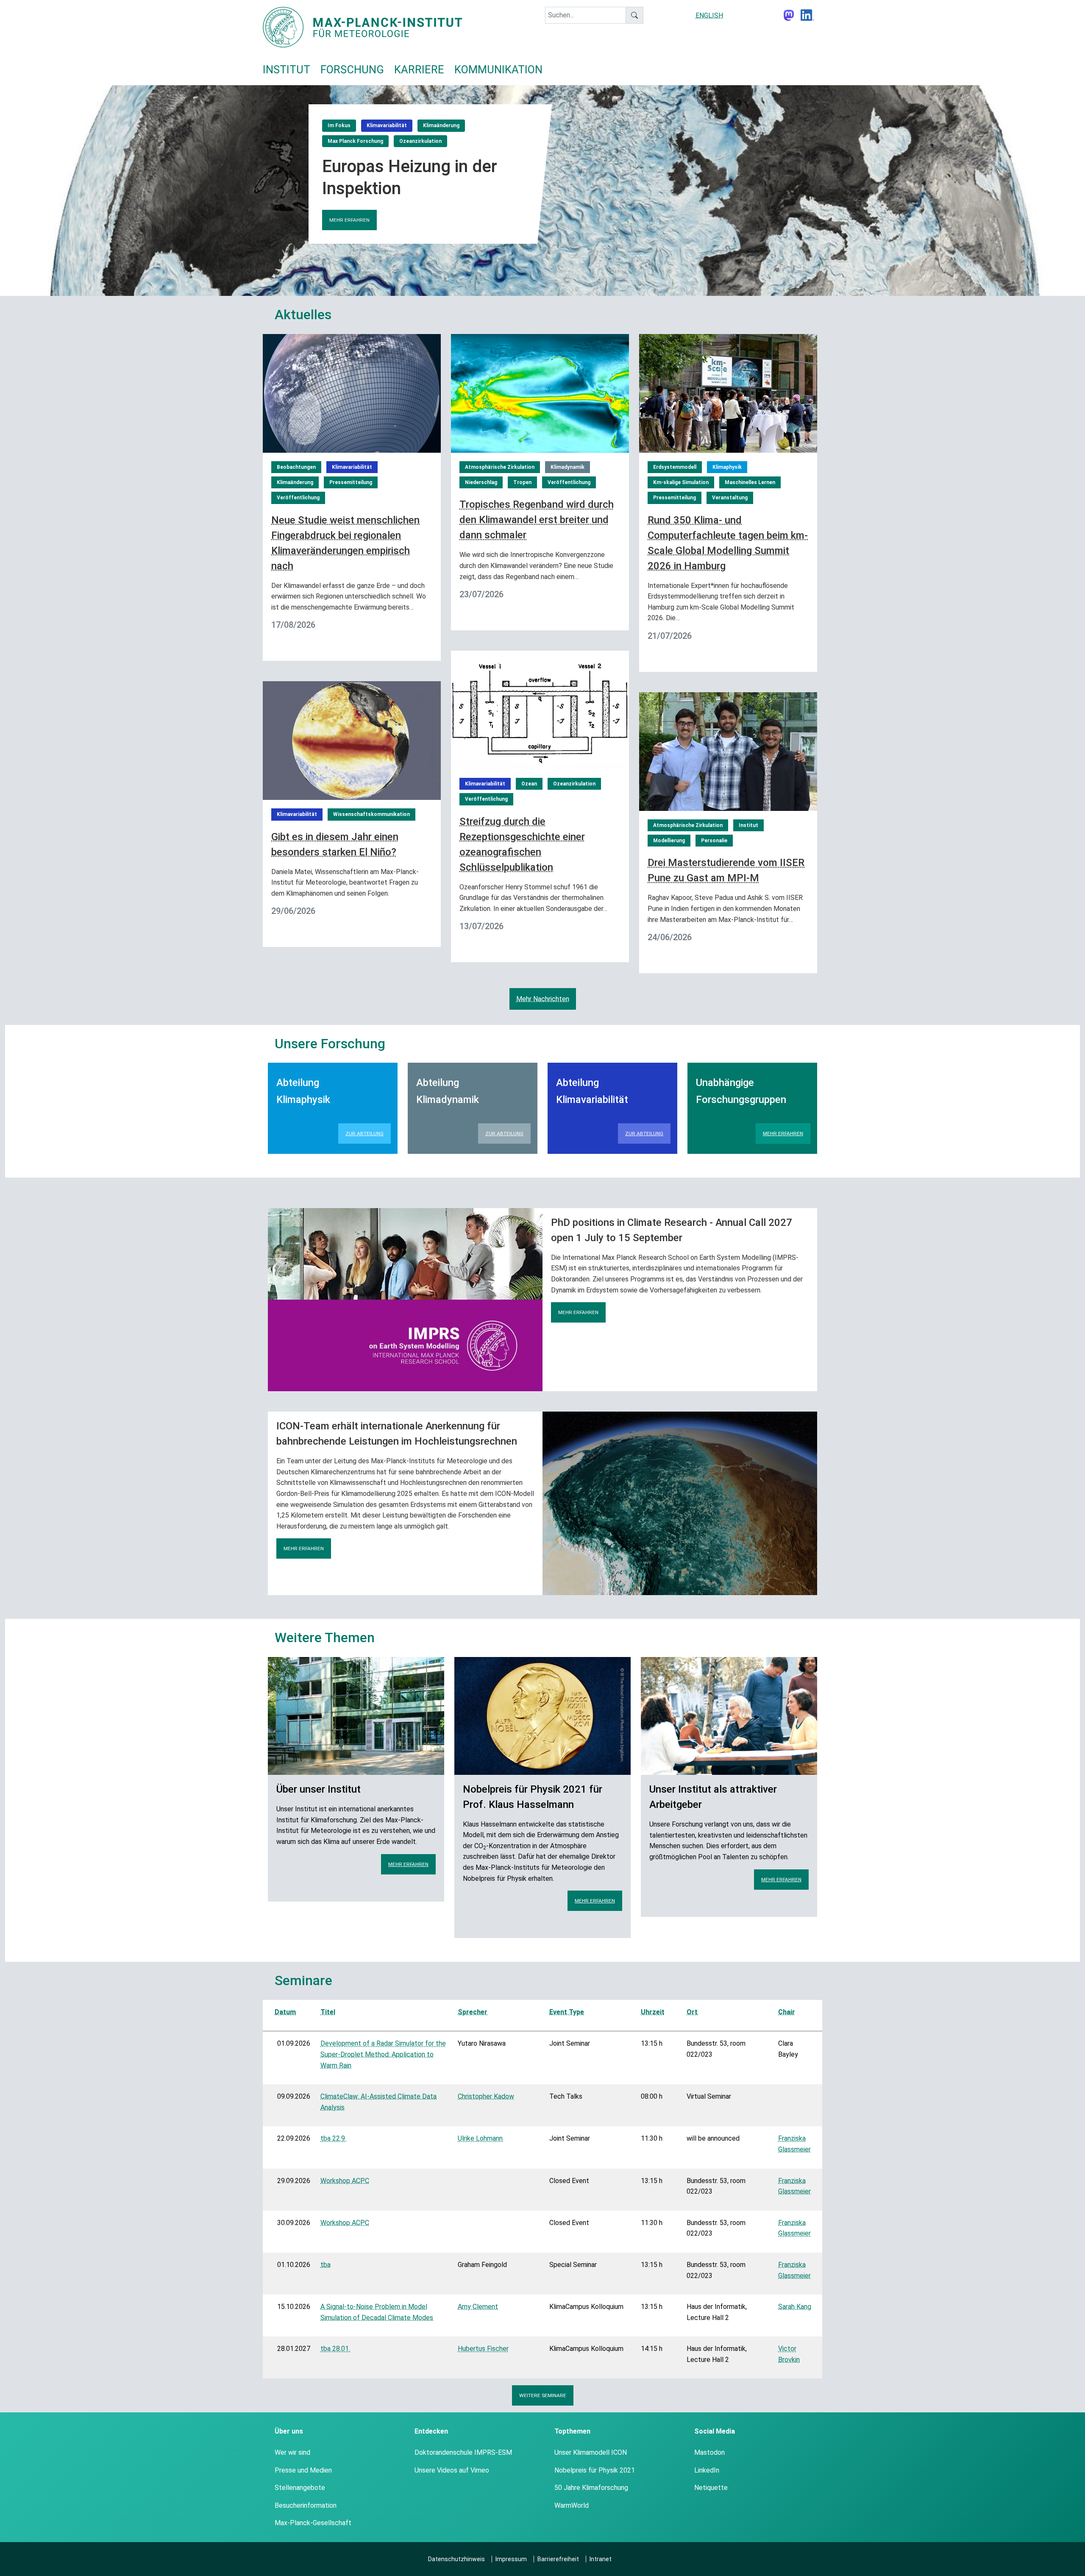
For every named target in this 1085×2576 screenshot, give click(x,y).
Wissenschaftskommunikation (371, 814)
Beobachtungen (296, 467)
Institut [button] (287, 70)
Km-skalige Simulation (681, 482)
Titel (328, 2012)
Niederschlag (481, 482)
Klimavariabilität (387, 125)
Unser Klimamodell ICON (591, 2452)
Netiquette (711, 2488)
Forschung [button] (352, 70)
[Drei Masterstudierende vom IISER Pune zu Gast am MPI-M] (728, 751)
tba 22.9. (333, 2138)
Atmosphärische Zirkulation (500, 467)
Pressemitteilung (351, 482)
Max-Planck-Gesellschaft (313, 2523)
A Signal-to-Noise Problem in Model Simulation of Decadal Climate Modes (377, 2312)
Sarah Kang (795, 2307)
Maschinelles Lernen (750, 482)
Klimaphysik (727, 467)
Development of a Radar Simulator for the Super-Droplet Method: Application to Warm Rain (383, 2054)
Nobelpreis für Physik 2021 (595, 2470)
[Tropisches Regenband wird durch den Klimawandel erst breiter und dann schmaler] (540, 393)
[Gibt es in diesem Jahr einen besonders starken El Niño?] (352, 740)
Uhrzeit (653, 2012)
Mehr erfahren (349, 220)
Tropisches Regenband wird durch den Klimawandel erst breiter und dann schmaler (537, 520)
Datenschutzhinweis (456, 2559)
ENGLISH (709, 15)
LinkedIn (707, 2470)
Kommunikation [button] (498, 70)
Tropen (522, 482)
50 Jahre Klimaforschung (591, 2488)
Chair (787, 2012)
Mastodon (709, 2452)
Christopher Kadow (486, 2096)
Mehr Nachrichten (543, 999)
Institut (748, 825)
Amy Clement (478, 2307)
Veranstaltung (730, 498)
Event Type (567, 2012)
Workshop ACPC (345, 2181)
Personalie (714, 841)
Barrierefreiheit (558, 2559)
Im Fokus (339, 125)
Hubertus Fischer (483, 2349)
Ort (692, 2012)
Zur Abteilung (364, 1133)
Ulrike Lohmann (480, 2138)
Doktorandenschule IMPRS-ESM (463, 2452)
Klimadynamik (568, 467)
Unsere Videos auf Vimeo (452, 2470)
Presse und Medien (303, 2470)
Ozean (529, 784)
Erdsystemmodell (675, 467)
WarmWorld (572, 2505)
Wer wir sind (292, 2452)
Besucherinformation (306, 2505)
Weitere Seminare (543, 2395)
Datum (285, 2012)
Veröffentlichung (298, 498)
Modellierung (669, 841)
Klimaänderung (441, 125)
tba (325, 2265)
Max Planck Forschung (355, 141)
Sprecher (473, 2012)
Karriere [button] (419, 70)
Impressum (511, 2559)
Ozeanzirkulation (420, 141)
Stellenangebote (300, 2488)
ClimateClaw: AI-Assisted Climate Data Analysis (378, 2102)
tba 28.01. (335, 2349)
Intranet (601, 2559)
